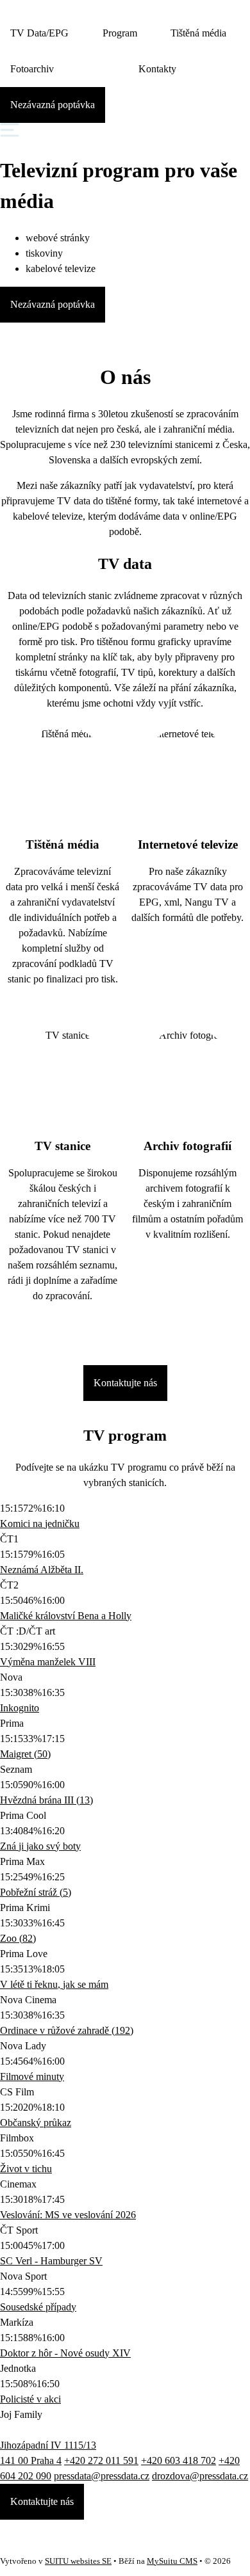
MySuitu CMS (172, 2561)
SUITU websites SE (78, 2561)
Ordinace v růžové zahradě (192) (67, 2030)
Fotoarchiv (32, 69)
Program (120, 33)
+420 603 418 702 (179, 2460)
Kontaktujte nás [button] (42, 2501)
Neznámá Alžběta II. (42, 1570)
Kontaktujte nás (125, 1383)
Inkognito (20, 1708)
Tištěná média (198, 33)
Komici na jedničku (40, 1524)
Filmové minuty (32, 2076)
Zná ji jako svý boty (40, 1846)
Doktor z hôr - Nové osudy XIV (65, 2353)
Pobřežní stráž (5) (36, 1892)
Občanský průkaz (36, 2123)
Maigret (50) (25, 1754)
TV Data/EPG (39, 33)
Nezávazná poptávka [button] (53, 105)
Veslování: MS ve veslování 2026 (68, 2215)
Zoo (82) (18, 1938)
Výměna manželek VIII (48, 1662)
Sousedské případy (38, 2307)
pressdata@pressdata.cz (102, 2476)
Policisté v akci (30, 2399)
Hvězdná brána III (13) (46, 1800)
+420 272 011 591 (101, 2460)
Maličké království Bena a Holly (66, 1616)
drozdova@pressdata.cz (200, 2476)
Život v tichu (26, 2169)
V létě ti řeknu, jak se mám (54, 1984)
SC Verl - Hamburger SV (51, 2261)
